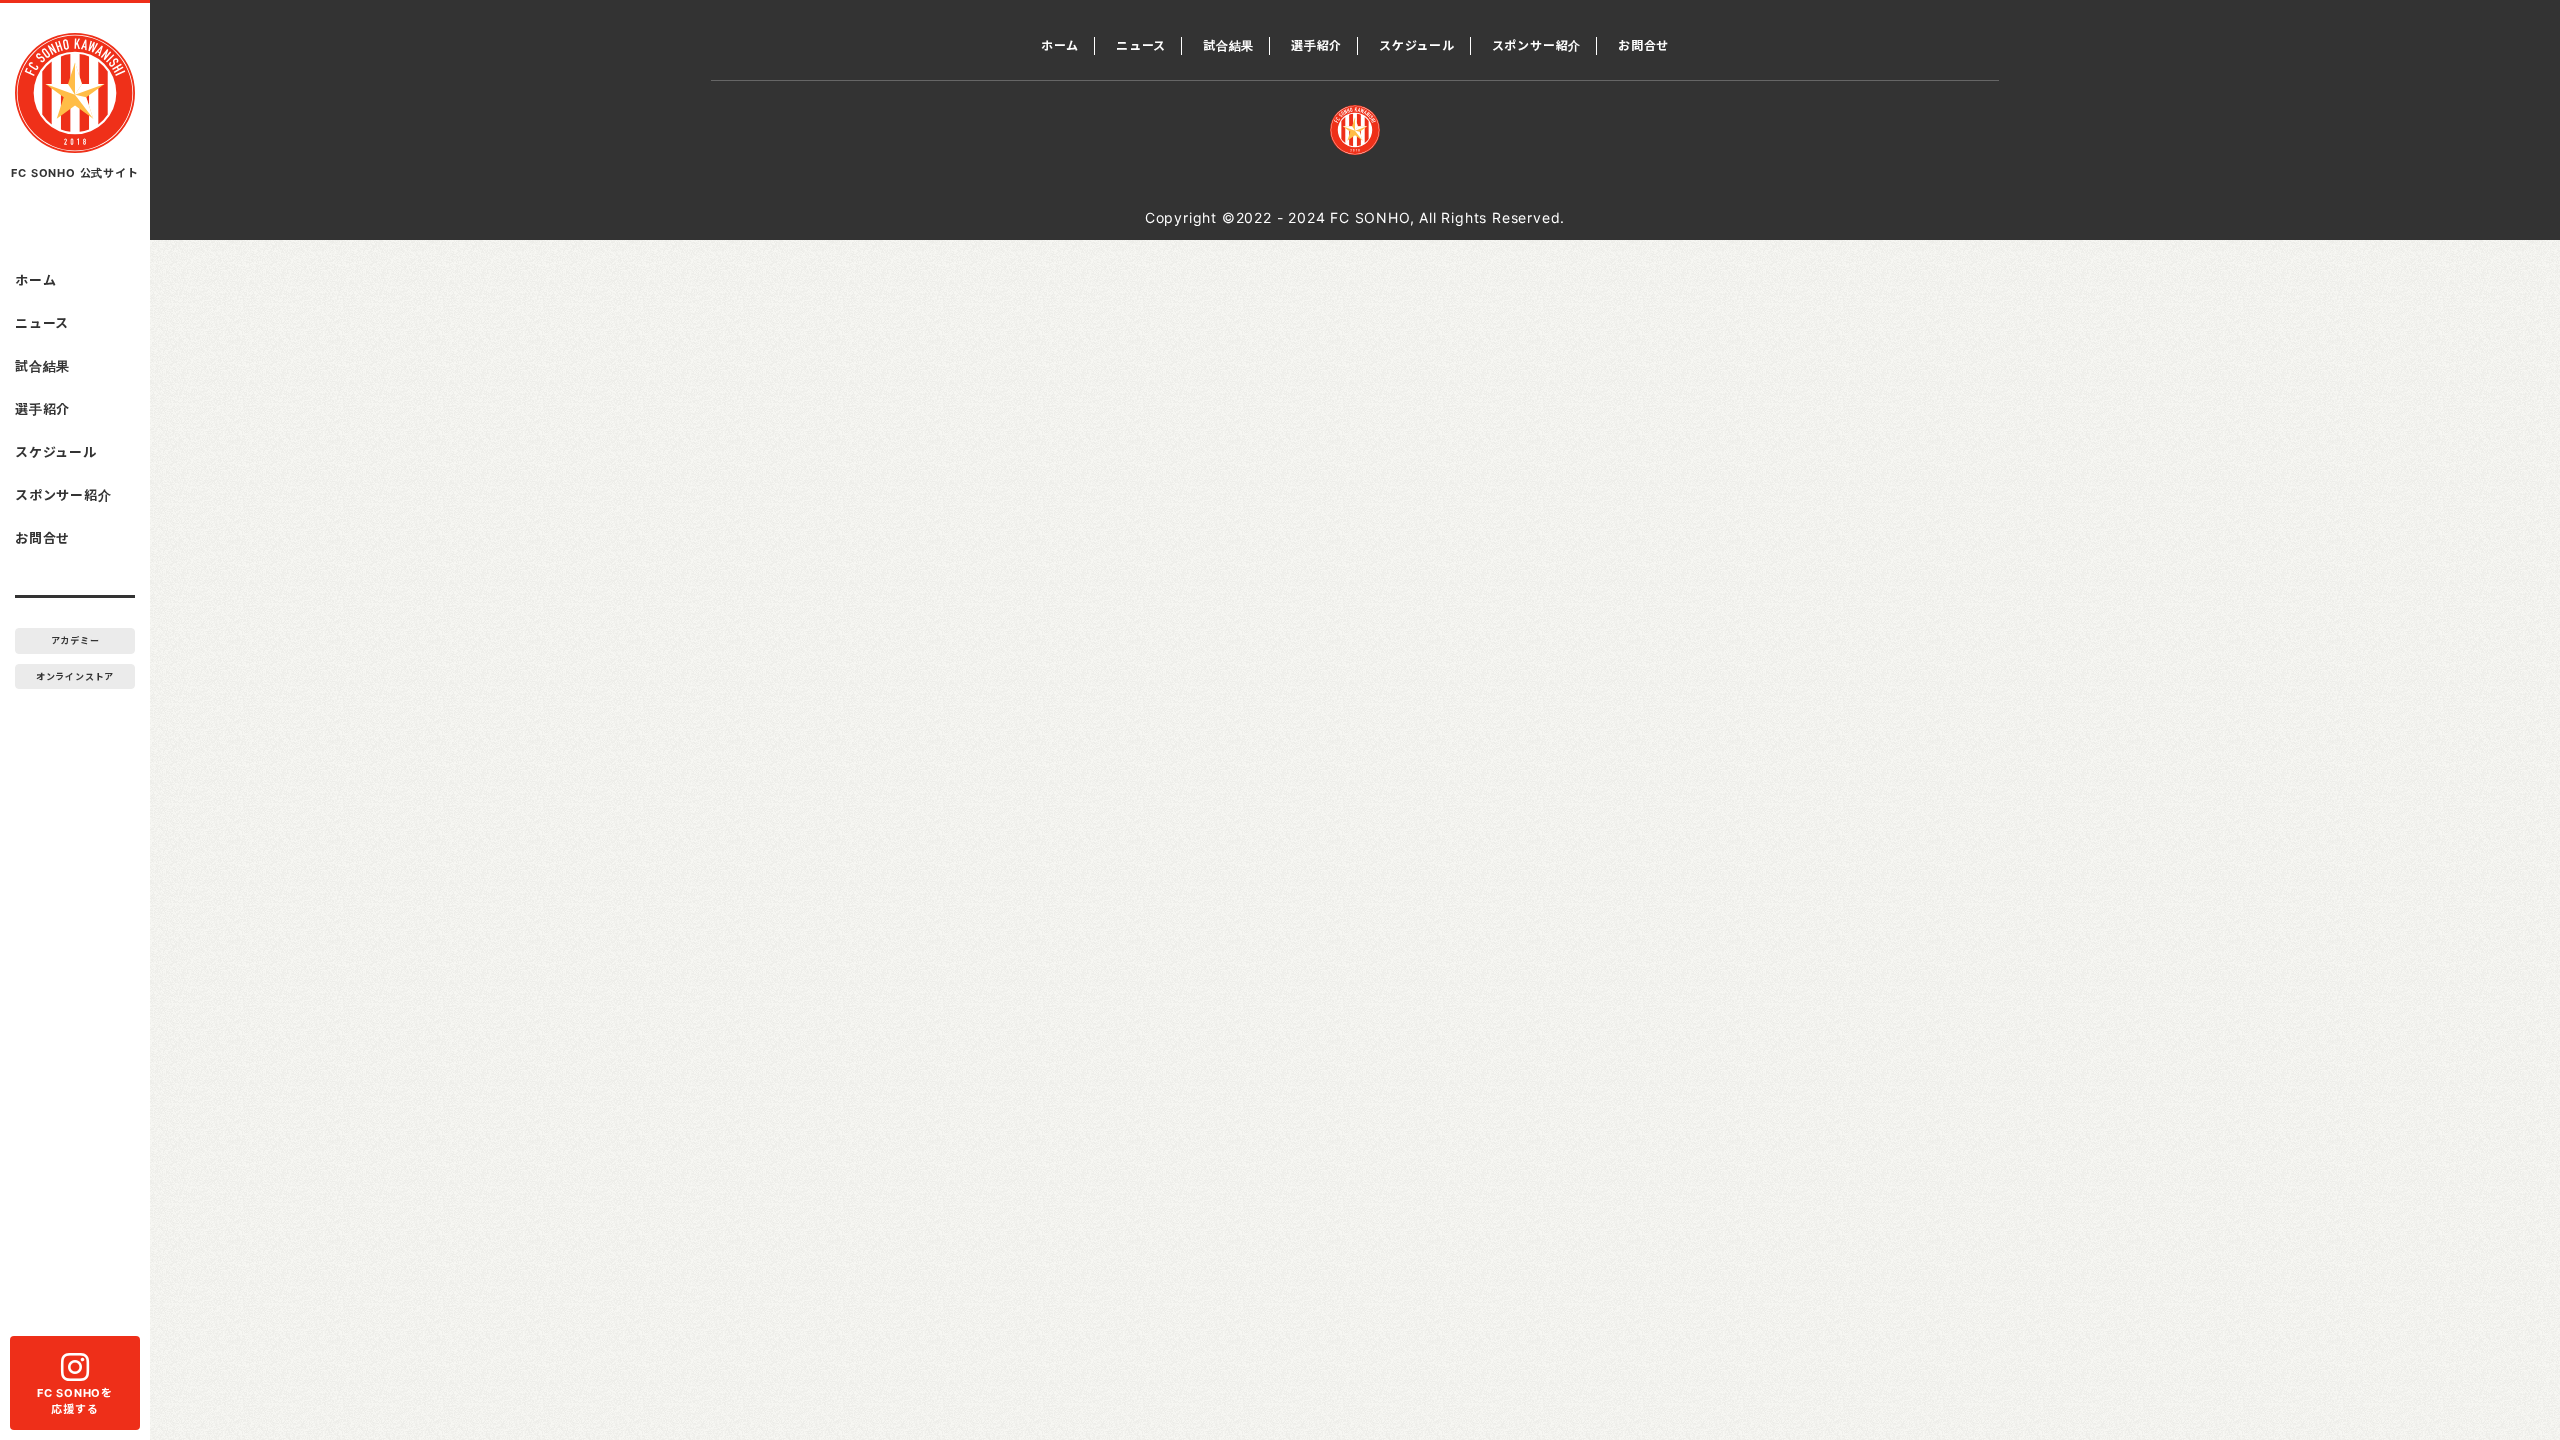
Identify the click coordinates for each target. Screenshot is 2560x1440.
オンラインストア (75, 676)
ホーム (35, 280)
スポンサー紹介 (63, 495)
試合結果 (42, 366)
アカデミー (75, 640)
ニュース (42, 323)
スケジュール (56, 452)
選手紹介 (42, 409)
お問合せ (42, 538)
